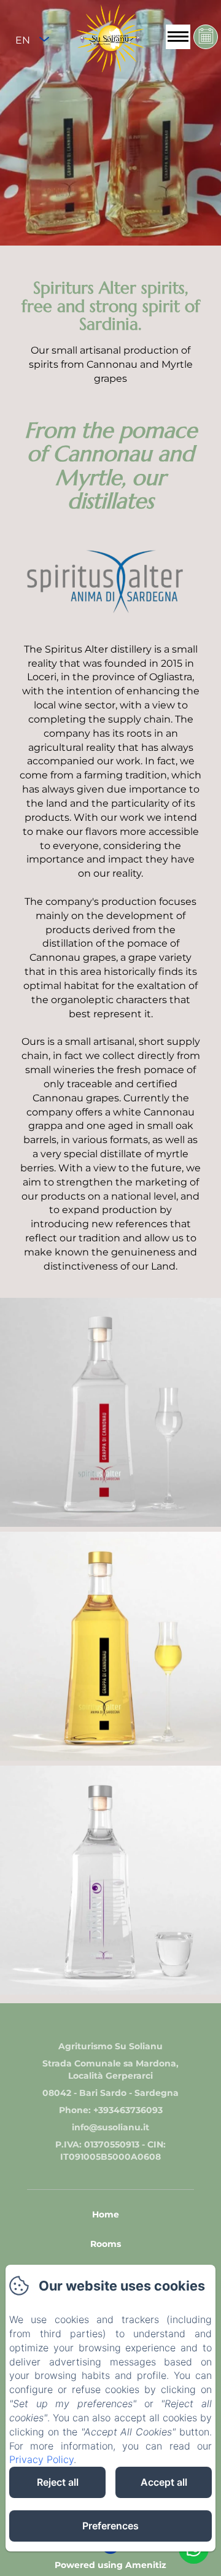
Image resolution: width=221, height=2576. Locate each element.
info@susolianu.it (110, 2127)
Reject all (58, 2482)
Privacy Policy (41, 2459)
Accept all (164, 2482)
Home (106, 2214)
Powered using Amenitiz (110, 2565)
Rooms (106, 2244)
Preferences (110, 2526)
